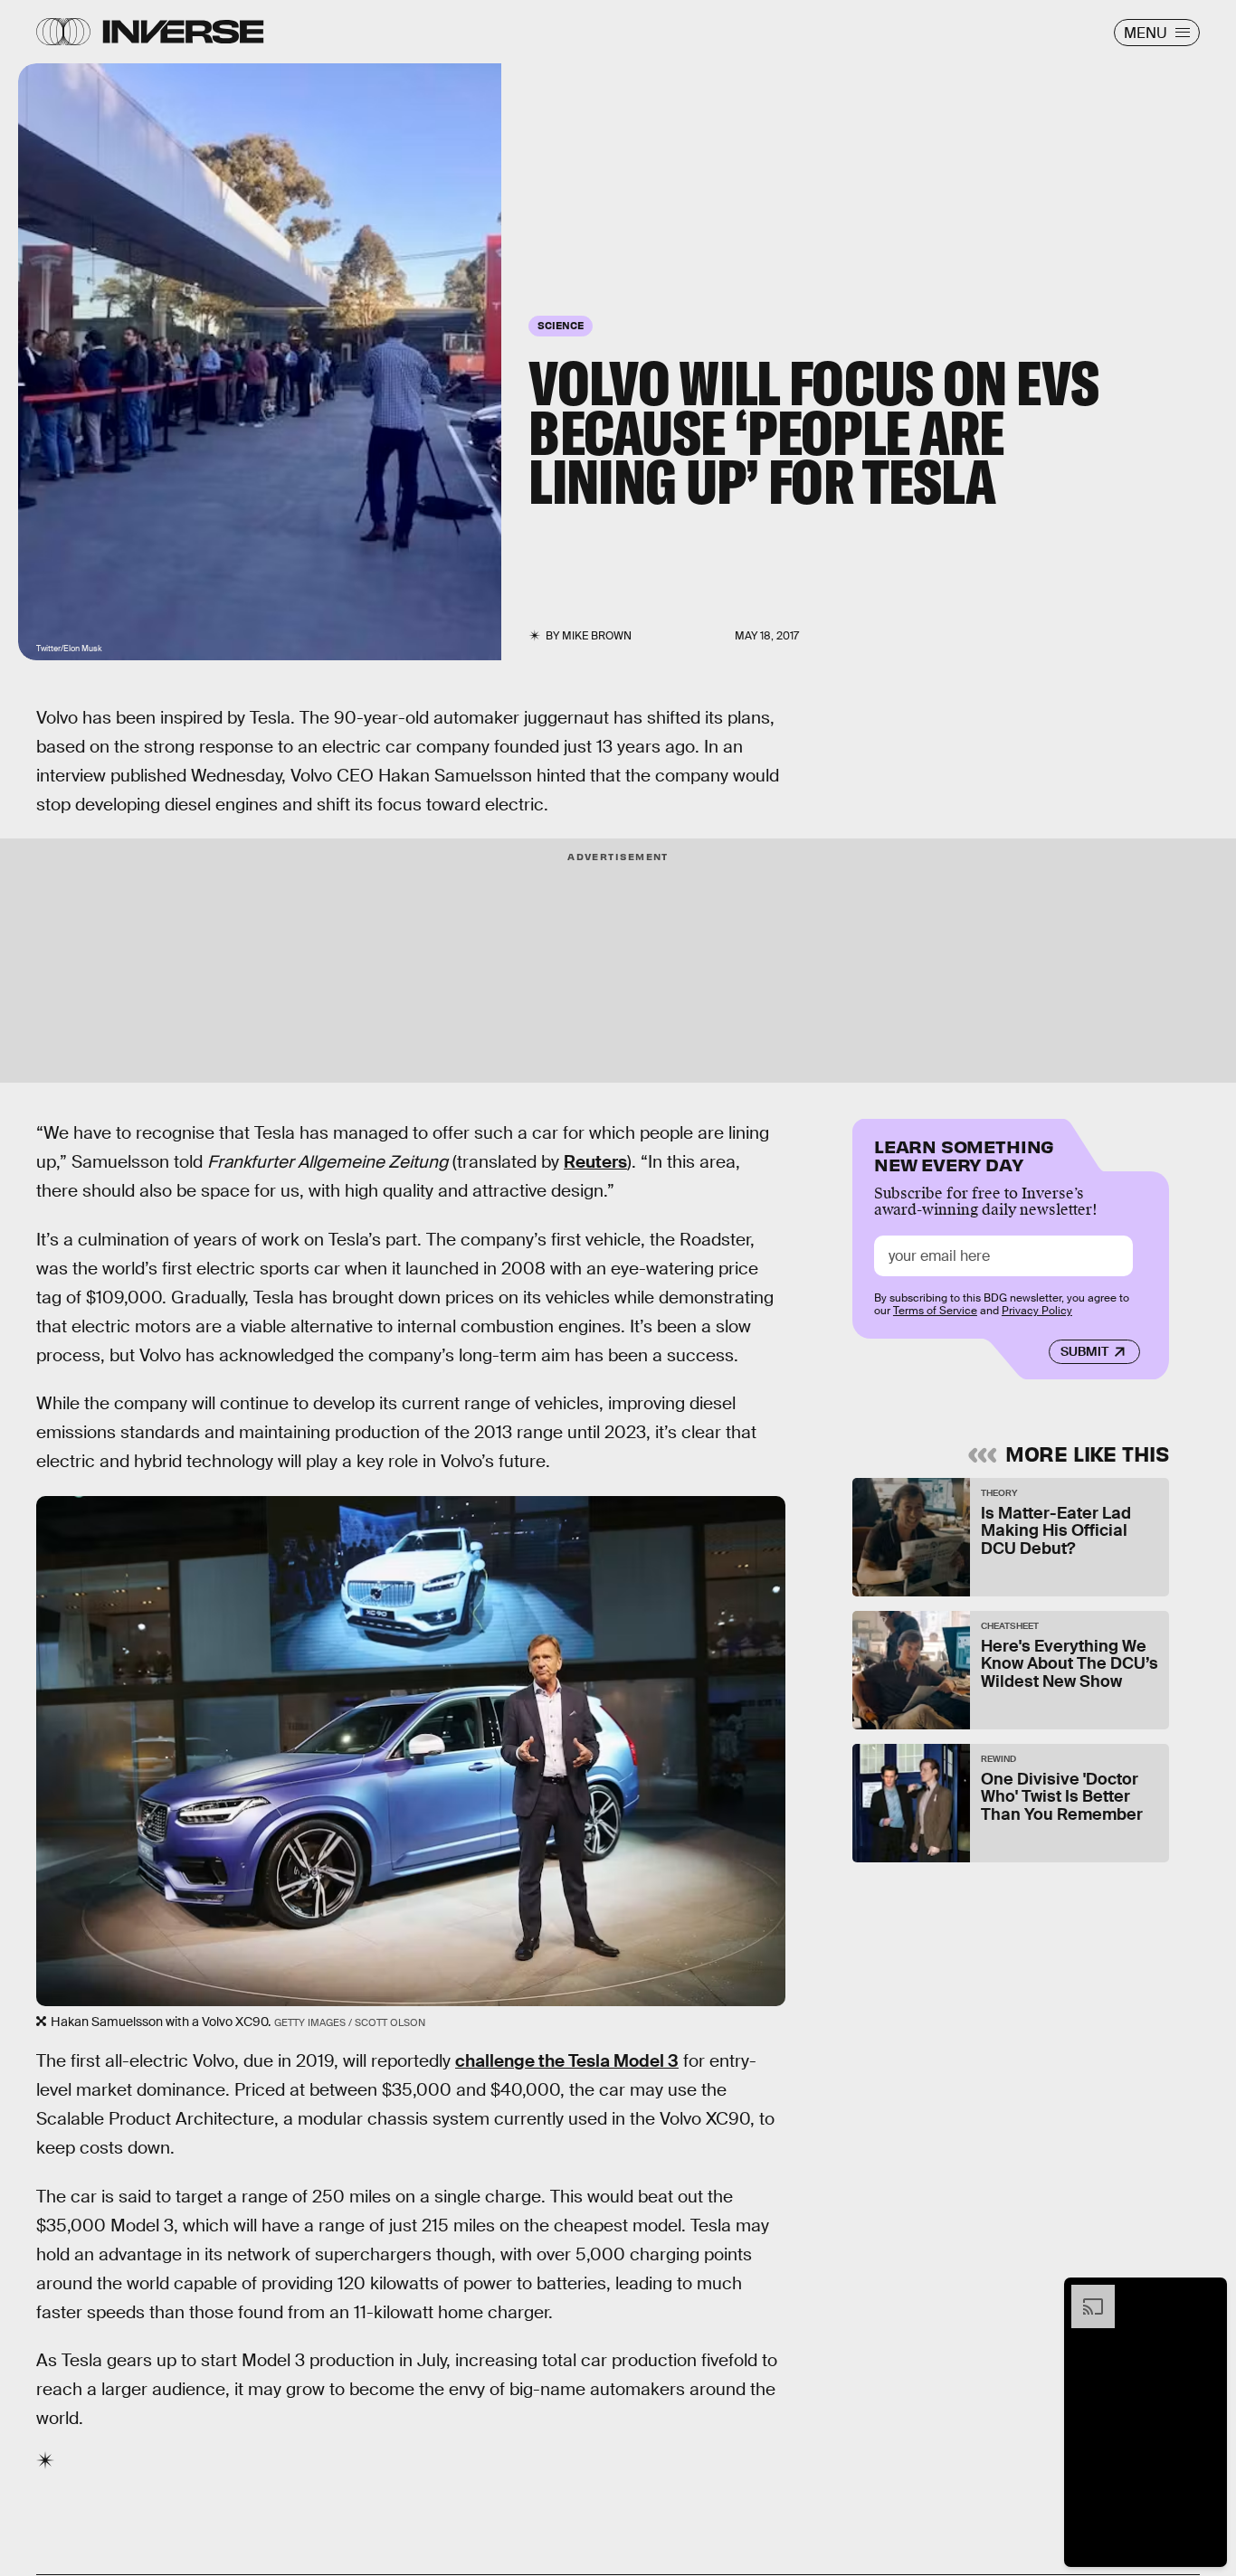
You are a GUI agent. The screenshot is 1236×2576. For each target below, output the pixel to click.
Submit (1084, 1352)
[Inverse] (183, 32)
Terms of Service (935, 1312)
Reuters (595, 1162)
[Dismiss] (1207, 2294)
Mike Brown (597, 636)
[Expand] (1084, 2294)
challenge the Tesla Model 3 (567, 2061)
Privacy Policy (1037, 1312)
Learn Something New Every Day (964, 1154)
